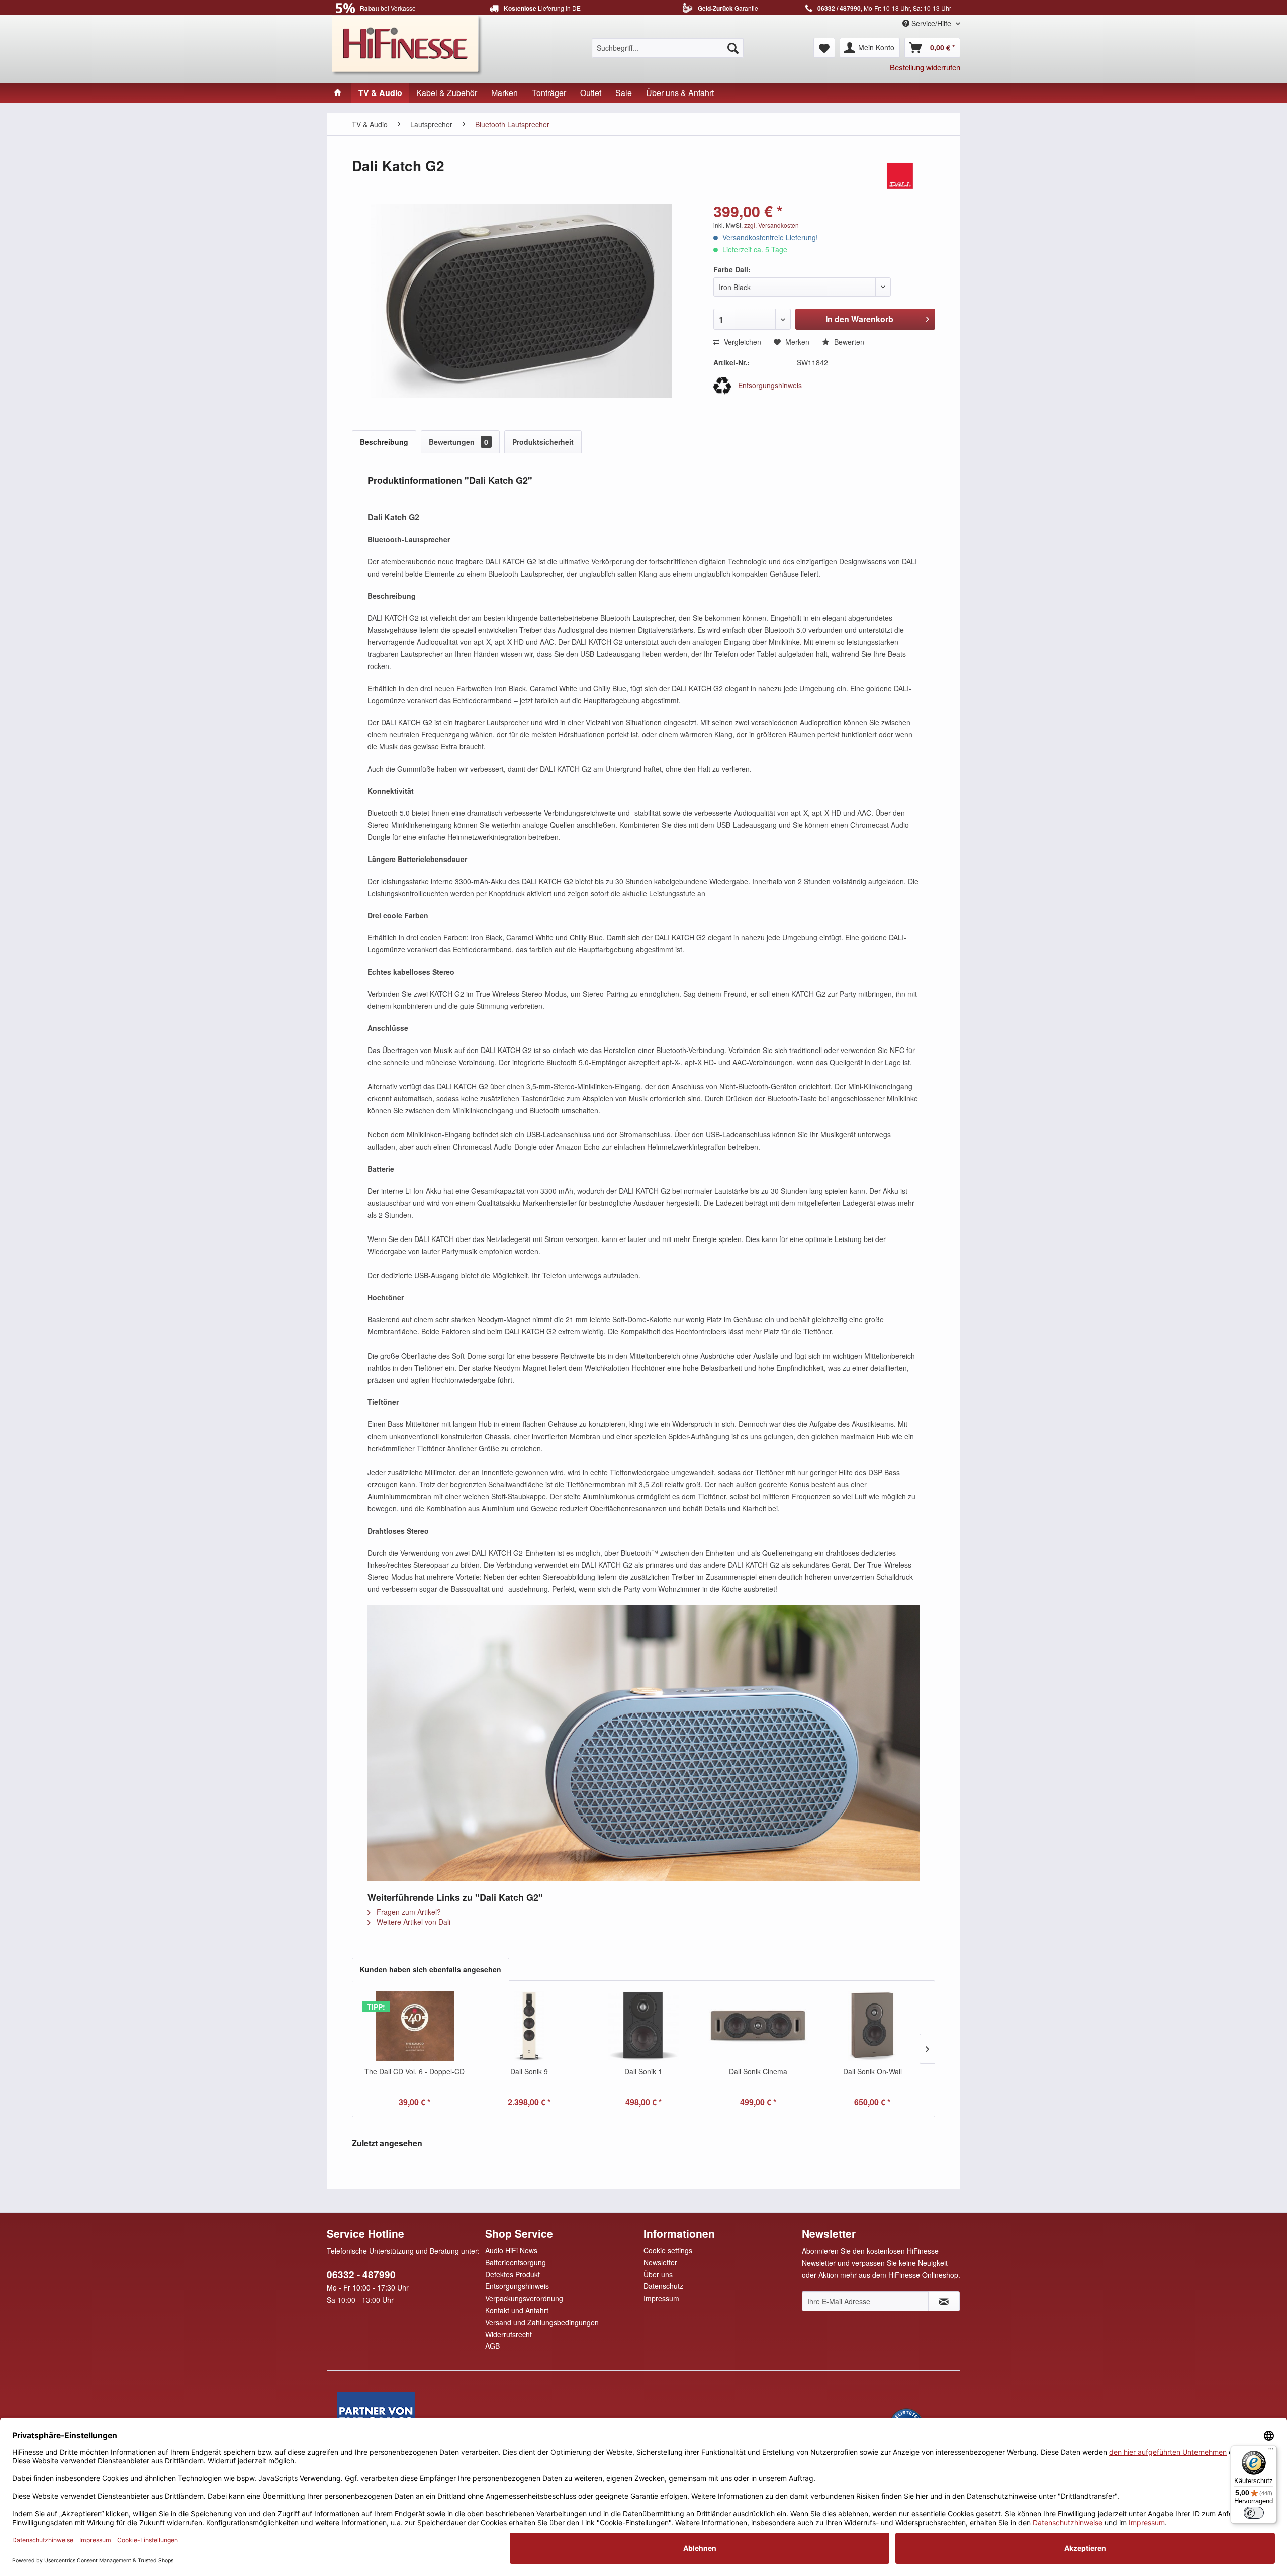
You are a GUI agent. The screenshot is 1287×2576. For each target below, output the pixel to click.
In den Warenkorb (859, 319)
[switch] (1254, 2513)
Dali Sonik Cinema (758, 2071)
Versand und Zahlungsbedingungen (542, 2322)
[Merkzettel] (824, 48)
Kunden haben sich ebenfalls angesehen (431, 1969)
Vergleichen (742, 342)
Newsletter (660, 2262)
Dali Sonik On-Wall (872, 2071)
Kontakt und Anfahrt (517, 2310)
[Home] (338, 93)
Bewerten (848, 342)
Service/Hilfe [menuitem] (931, 23)
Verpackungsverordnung (524, 2298)
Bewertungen (458, 442)
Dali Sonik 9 (529, 2071)
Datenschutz (663, 2286)
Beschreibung (384, 442)
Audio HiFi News (511, 2250)
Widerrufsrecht (509, 2334)
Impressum (661, 2298)
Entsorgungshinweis (769, 385)
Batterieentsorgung (516, 2262)
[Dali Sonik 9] (529, 2026)
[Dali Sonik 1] (643, 2026)
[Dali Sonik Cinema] (758, 2026)
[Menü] (1271, 2451)
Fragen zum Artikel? (408, 1912)
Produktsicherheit (543, 442)
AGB (492, 2346)
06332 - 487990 (361, 2275)
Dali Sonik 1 (643, 2071)
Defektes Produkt (513, 2274)
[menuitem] (668, 48)
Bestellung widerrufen (925, 67)
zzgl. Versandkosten (771, 225)
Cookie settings (668, 2250)
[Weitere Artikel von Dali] (900, 176)
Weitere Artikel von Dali (412, 1922)
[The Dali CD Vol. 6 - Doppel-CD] (415, 2026)
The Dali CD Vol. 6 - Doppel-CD (415, 2071)
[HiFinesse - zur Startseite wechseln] (407, 44)
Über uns (658, 2274)
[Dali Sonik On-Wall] (872, 2026)
